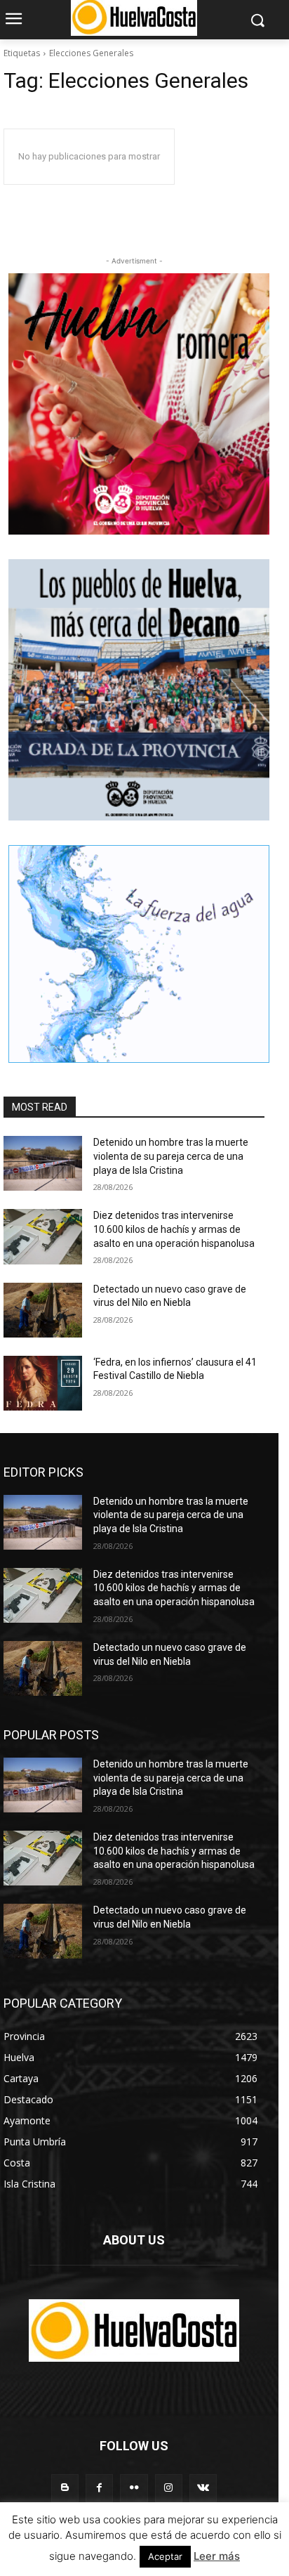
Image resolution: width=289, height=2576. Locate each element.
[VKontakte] (203, 2488)
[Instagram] (169, 2488)
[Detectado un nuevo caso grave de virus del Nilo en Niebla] (43, 1310)
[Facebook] (99, 2488)
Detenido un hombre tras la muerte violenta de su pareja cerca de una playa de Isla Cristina (171, 1156)
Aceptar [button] (165, 2556)
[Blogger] (65, 2488)
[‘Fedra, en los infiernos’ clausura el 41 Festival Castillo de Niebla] (43, 1383)
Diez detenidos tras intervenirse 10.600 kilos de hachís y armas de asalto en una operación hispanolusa (174, 1229)
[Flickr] (134, 2488)
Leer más (217, 2556)
